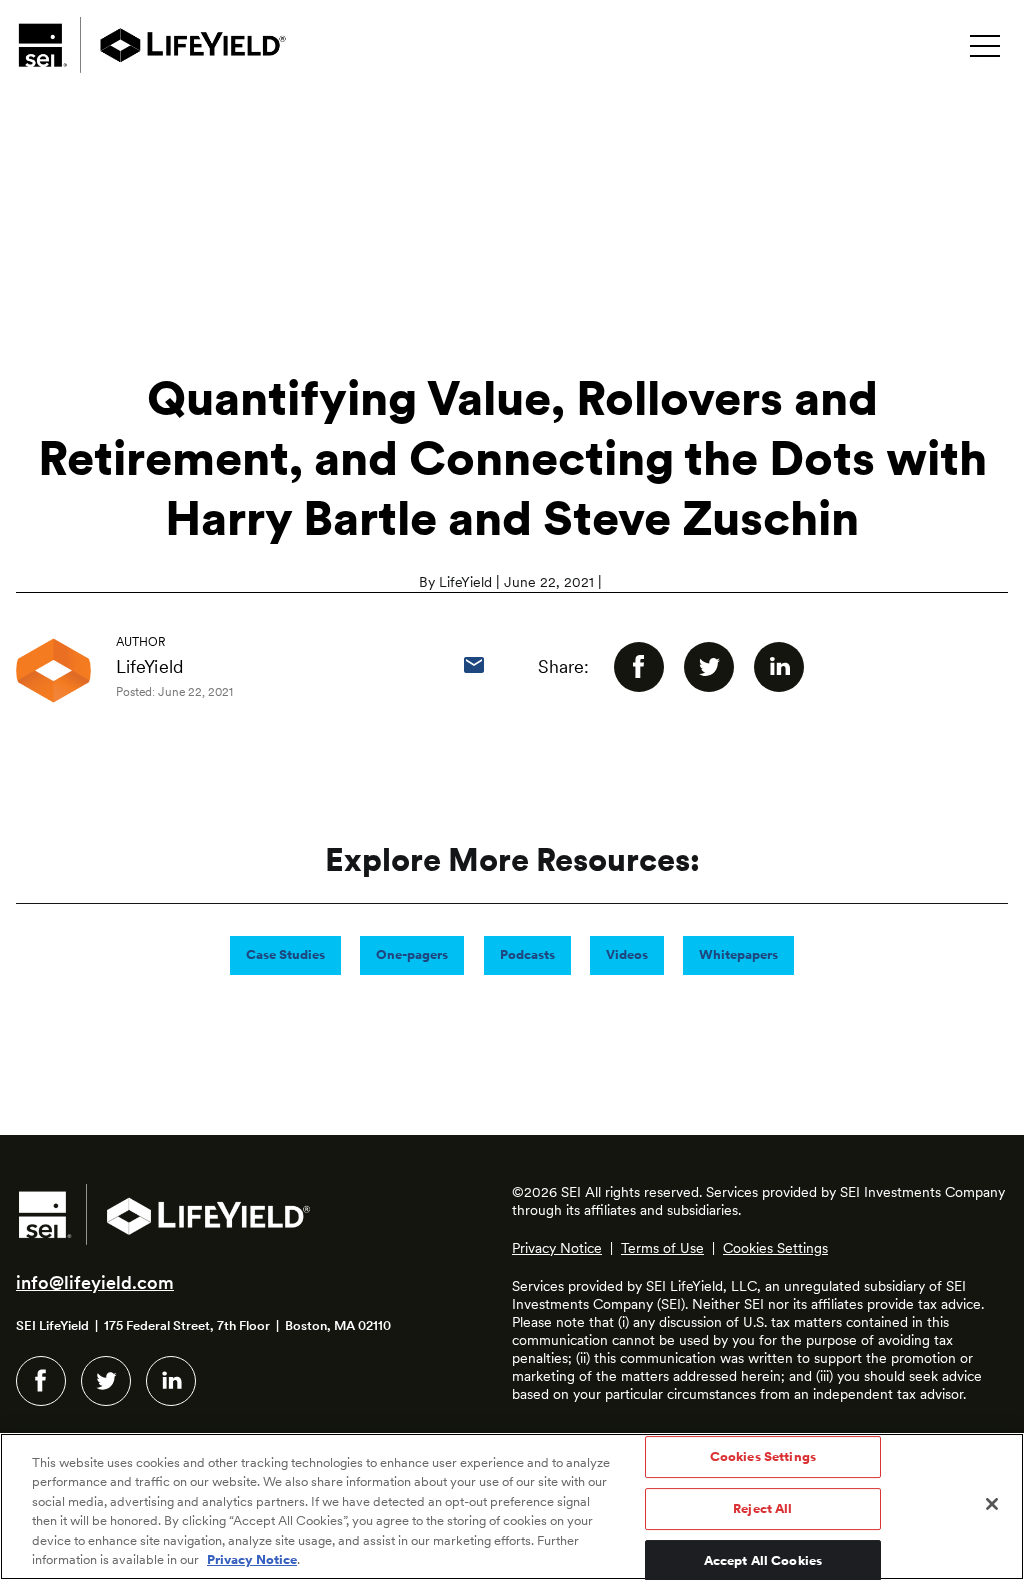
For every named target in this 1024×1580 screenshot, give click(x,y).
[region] (512, 1506)
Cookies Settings (775, 1248)
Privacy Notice (557, 1248)
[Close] (992, 1504)
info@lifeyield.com (95, 1282)
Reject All (762, 1508)
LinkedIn (171, 1381)
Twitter (106, 1381)
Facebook (41, 1381)
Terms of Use (662, 1248)
